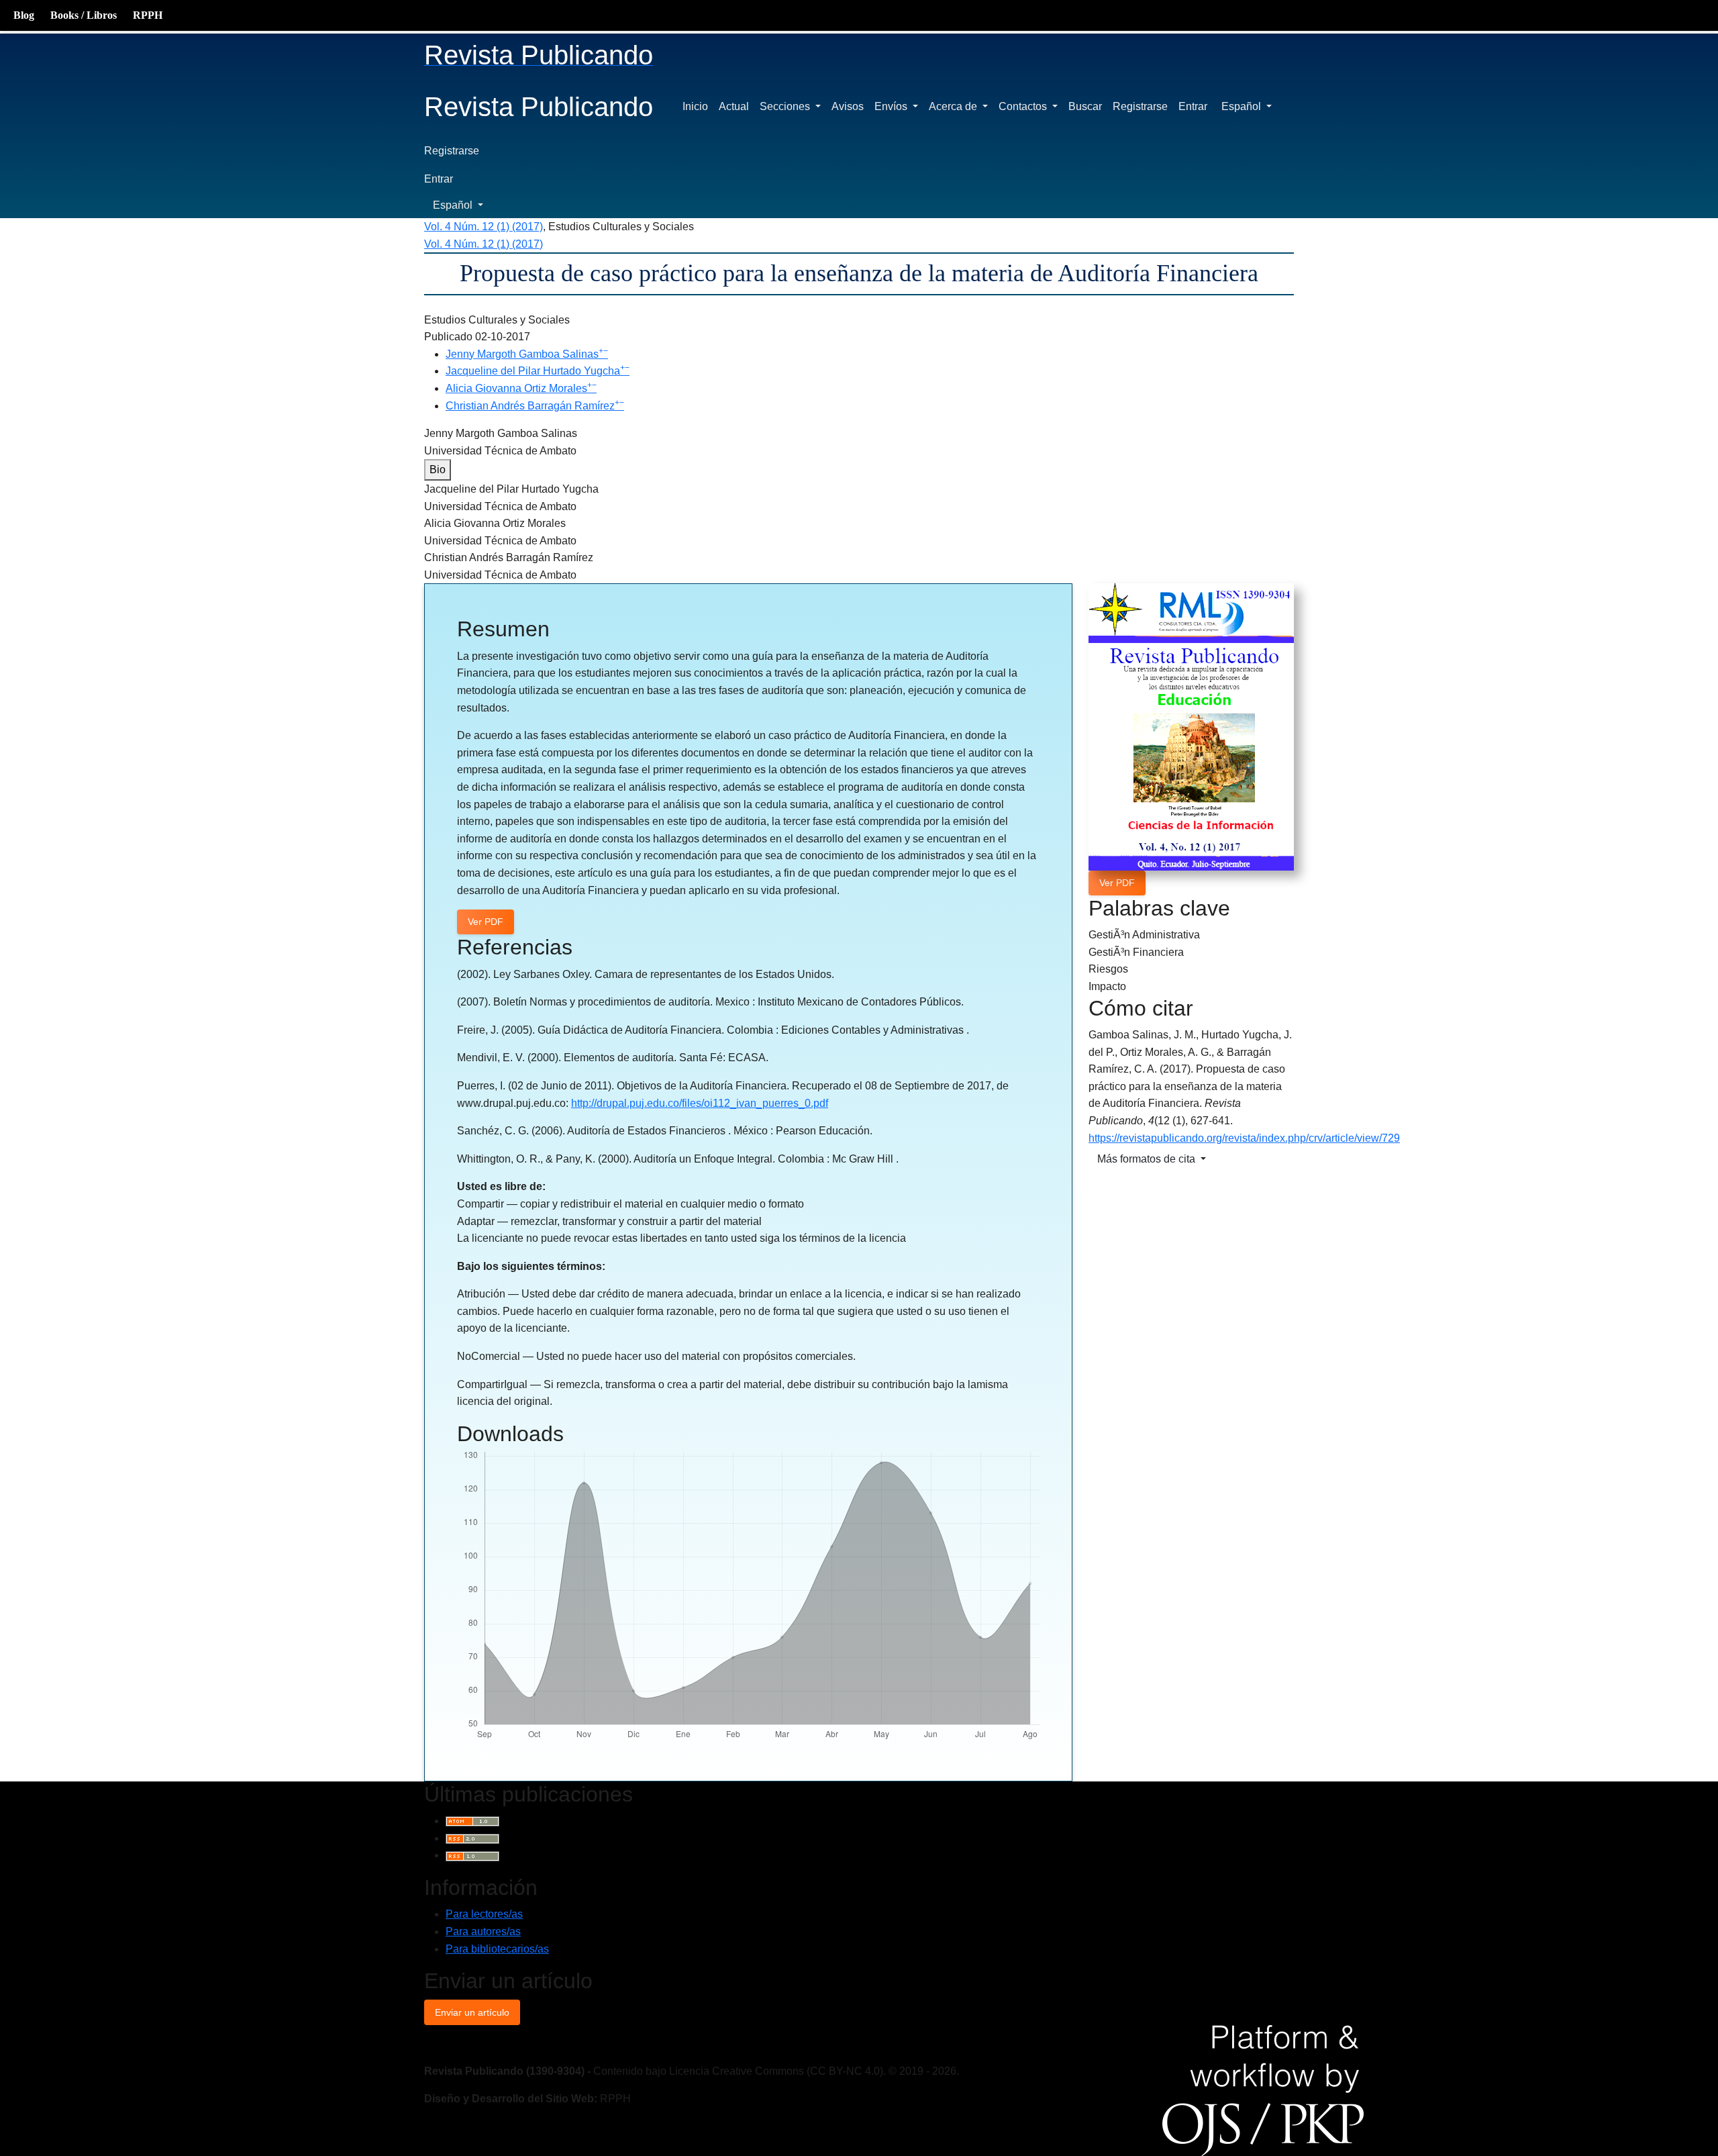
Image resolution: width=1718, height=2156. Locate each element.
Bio (438, 470)
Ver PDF (1117, 883)
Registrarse (1140, 106)
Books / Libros (84, 15)
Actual (734, 106)
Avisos (848, 106)
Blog (24, 15)
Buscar (1085, 106)
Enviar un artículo (472, 2012)
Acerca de (954, 106)
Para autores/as (483, 1931)
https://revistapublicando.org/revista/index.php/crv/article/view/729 (1244, 1138)
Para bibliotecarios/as (497, 1949)
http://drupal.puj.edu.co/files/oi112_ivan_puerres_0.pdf (700, 1103)
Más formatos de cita (1148, 1159)
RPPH (148, 15)
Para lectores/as (484, 1914)
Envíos (892, 106)
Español (1251, 106)
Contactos (1024, 106)
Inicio (695, 106)
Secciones (786, 106)
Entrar (1193, 106)
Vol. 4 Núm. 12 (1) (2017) (484, 227)
